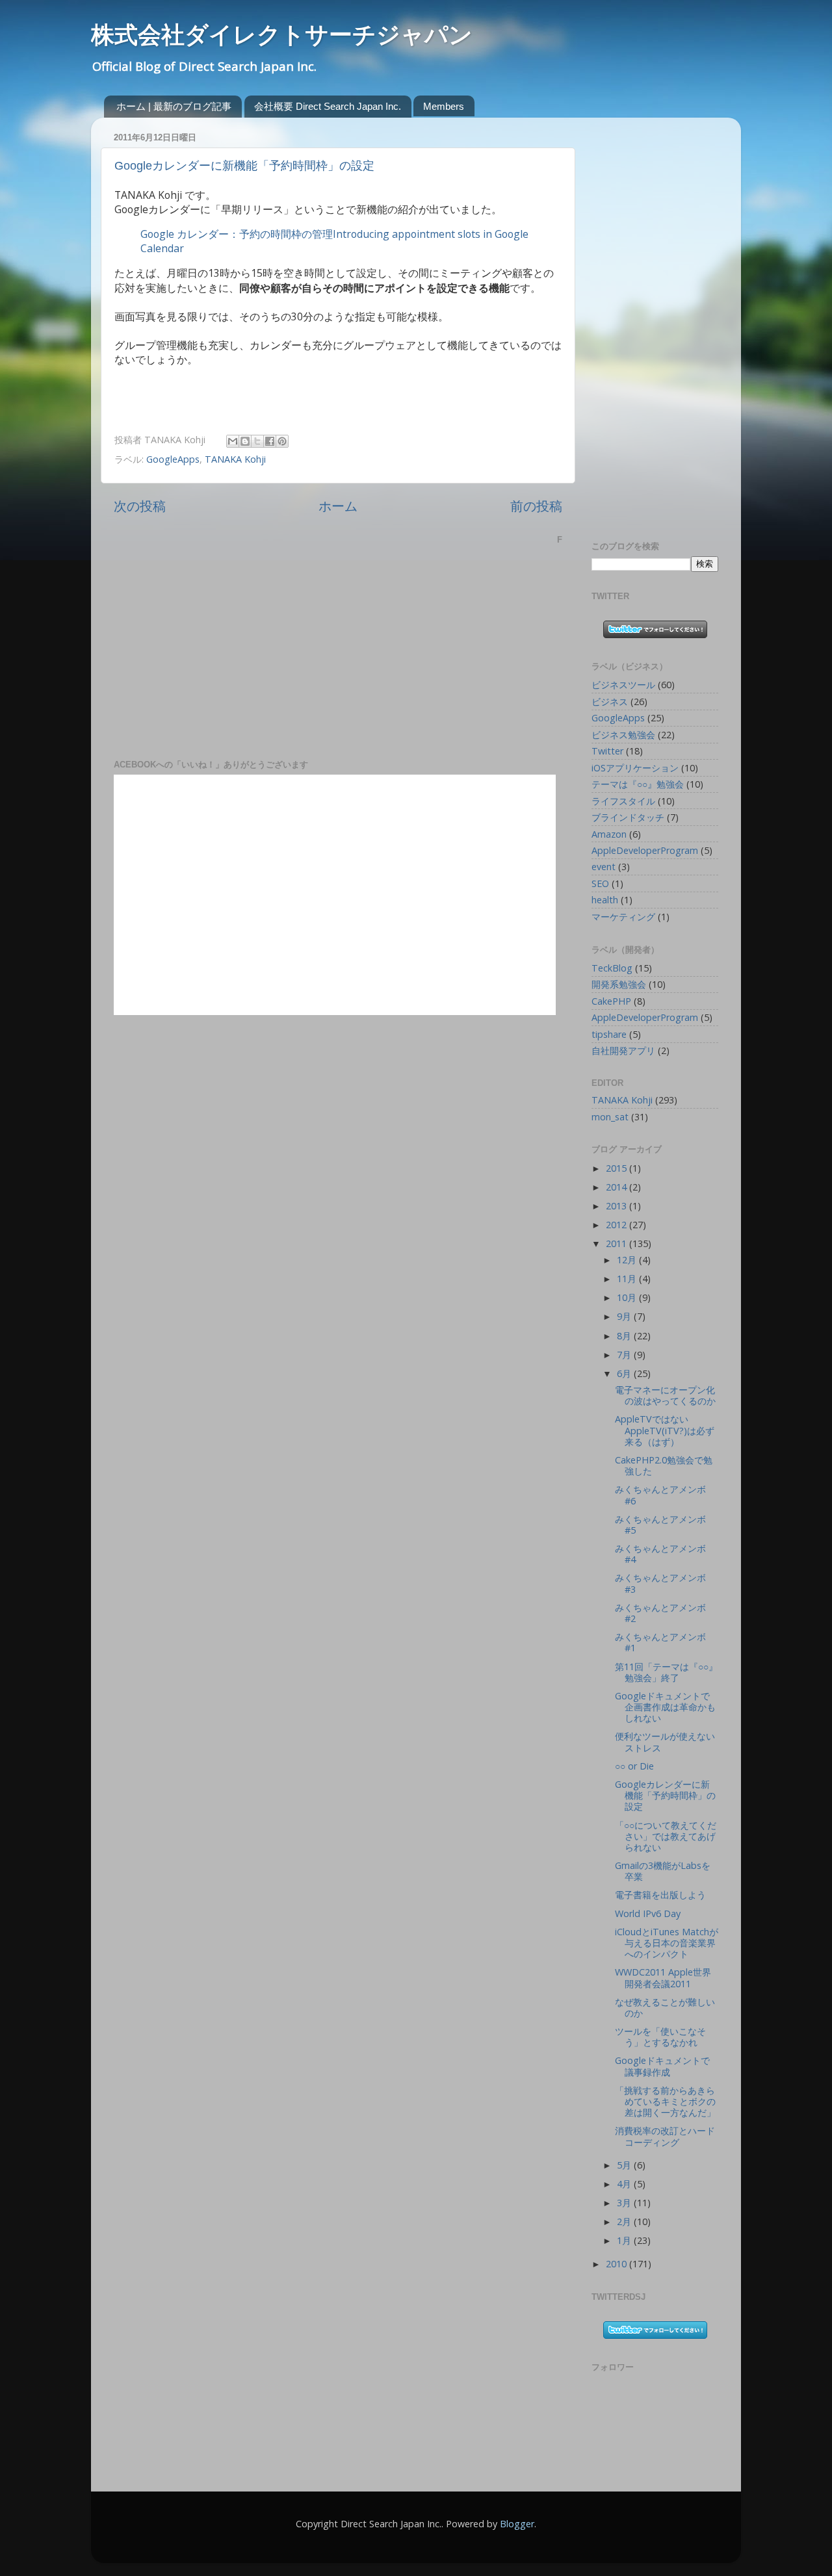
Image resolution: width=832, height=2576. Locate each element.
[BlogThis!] (245, 441)
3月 (625, 2203)
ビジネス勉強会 (623, 735)
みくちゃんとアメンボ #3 (660, 1583)
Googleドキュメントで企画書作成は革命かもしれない (665, 1707)
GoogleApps (173, 459)
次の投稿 (140, 506)
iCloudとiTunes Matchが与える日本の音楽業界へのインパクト (667, 1943)
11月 (628, 1279)
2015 (617, 1168)
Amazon (609, 834)
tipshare (609, 1034)
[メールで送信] (233, 441)
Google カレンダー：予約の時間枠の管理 (237, 234)
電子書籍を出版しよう (660, 1895)
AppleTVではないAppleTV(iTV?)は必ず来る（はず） (665, 1430)
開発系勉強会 (619, 984)
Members (444, 106)
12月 (628, 1260)
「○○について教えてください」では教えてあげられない (666, 1836)
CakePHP (611, 1001)
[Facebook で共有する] (270, 441)
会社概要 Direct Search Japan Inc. (328, 106)
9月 (625, 1316)
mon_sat (610, 1117)
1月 (625, 2240)
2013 (617, 1206)
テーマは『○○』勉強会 (638, 784)
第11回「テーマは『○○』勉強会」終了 (666, 1672)
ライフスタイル (623, 801)
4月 (625, 2184)
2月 (625, 2222)
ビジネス (610, 702)
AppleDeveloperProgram (645, 850)
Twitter (607, 751)
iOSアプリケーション (635, 768)
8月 (625, 1336)
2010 (617, 2264)
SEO (600, 883)
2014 (617, 1187)
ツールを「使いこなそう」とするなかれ (660, 2037)
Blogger (517, 2524)
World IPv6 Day (648, 1913)
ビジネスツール (623, 685)
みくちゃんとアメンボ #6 (660, 1495)
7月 (625, 1355)
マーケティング (623, 917)
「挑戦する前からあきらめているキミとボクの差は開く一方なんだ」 (665, 2102)
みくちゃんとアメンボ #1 (660, 1642)
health (605, 900)
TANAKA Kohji (235, 459)
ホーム (338, 506)
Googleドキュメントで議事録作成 (662, 2066)
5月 (625, 2165)
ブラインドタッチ (628, 817)
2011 (617, 1243)
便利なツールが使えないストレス (665, 1742)
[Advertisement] (643, 322)
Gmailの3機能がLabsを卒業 (663, 1871)
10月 (628, 1297)
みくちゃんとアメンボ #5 (660, 1525)
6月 (625, 1373)
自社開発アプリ (623, 1050)
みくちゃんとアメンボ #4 (660, 1554)
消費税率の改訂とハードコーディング (665, 2136)
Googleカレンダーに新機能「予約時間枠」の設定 (244, 166)
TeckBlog (612, 968)
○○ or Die (634, 1766)
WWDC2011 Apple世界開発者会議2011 (663, 1977)
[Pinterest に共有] (282, 441)
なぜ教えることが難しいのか (665, 2007)
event (604, 867)
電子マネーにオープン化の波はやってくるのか (665, 1395)
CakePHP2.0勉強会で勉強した (664, 1465)
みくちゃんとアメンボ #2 (660, 1613)
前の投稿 (536, 506)
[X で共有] (257, 441)
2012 (617, 1225)
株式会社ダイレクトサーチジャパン (282, 35)
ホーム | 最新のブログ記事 (174, 106)
